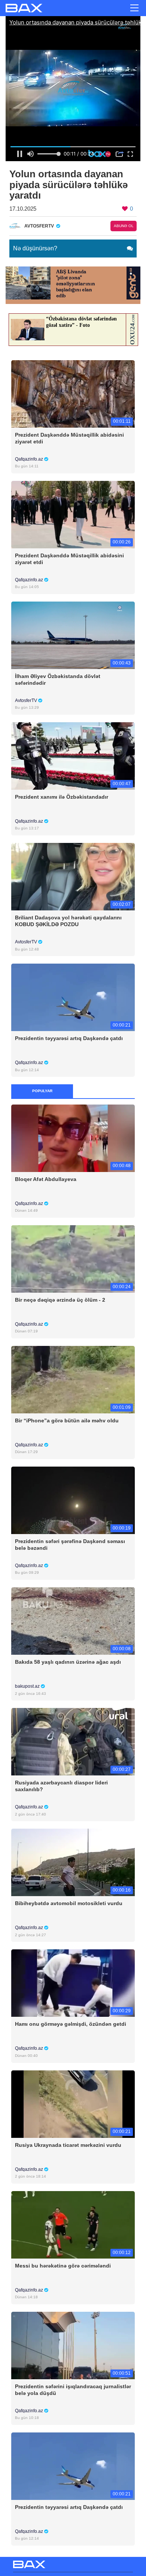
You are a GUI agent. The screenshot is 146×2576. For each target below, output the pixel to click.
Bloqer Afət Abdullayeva (46, 1179)
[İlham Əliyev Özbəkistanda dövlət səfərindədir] (73, 635)
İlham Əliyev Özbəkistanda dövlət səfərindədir (58, 680)
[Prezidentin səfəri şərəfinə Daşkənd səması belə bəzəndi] (73, 1500)
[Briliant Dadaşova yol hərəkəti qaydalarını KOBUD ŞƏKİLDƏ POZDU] (73, 876)
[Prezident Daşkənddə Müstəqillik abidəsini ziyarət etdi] (73, 393)
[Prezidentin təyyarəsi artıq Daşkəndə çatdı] (73, 997)
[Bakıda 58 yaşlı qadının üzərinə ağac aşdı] (73, 1620)
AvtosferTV (27, 701)
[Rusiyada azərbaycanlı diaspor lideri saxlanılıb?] (73, 1742)
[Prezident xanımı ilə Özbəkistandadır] (73, 755)
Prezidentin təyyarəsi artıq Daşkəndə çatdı (69, 1038)
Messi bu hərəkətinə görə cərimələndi (63, 2266)
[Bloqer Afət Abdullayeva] (73, 1138)
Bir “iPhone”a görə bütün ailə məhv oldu (67, 1420)
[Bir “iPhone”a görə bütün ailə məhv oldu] (73, 1379)
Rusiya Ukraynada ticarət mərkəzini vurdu (68, 2145)
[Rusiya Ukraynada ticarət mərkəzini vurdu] (73, 2104)
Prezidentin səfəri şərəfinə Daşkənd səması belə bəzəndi (70, 1545)
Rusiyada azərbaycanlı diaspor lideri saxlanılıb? (61, 1786)
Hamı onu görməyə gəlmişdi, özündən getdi (71, 2024)
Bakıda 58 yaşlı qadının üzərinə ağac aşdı (68, 1662)
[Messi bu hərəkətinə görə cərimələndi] (73, 2224)
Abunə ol (124, 226)
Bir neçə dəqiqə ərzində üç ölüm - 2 (60, 1300)
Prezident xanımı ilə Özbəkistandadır (62, 797)
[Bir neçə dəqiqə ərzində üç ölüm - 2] (73, 1258)
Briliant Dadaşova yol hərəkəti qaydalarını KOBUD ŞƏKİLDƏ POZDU (68, 921)
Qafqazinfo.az (30, 459)
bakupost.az (28, 1686)
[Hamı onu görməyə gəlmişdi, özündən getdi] (73, 1983)
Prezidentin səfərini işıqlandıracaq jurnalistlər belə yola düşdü (73, 2390)
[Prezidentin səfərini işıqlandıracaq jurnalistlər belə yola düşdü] (73, 2345)
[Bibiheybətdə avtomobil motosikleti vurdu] (73, 1862)
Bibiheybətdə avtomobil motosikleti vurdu (69, 1903)
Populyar (42, 1091)
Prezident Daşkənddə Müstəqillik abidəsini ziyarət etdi (69, 438)
